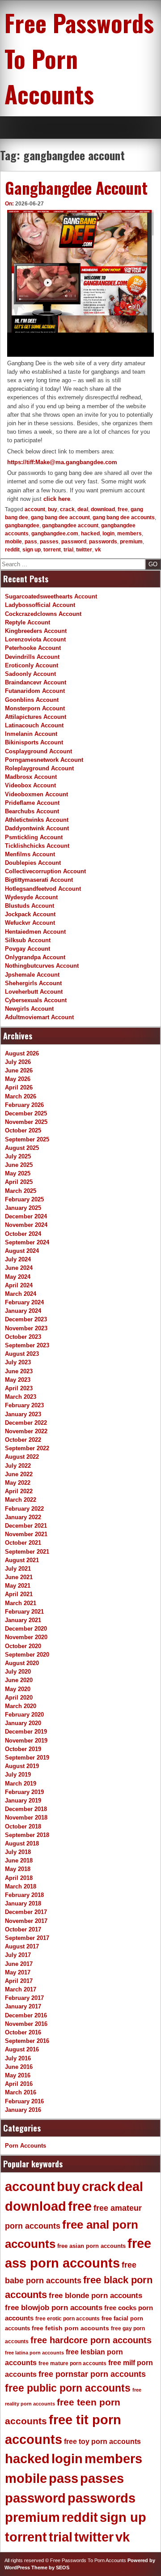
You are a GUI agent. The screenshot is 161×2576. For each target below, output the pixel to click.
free (123, 509)
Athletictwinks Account (37, 820)
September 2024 (27, 1242)
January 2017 (23, 2006)
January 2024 (23, 1311)
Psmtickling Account (34, 837)
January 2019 (23, 1801)
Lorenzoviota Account (35, 639)
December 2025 (26, 1113)
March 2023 (21, 1397)
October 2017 (23, 1929)
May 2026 (18, 1079)
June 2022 (19, 1474)
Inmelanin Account (31, 734)
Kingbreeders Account (36, 631)
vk (98, 550)
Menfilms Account (30, 854)
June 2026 (19, 1070)
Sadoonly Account (30, 674)
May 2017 (18, 1972)
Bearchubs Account (32, 811)
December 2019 (26, 1732)
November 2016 (26, 2024)
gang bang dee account (60, 517)
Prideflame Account (32, 803)
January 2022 (23, 1517)
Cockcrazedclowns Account (43, 614)
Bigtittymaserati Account (39, 880)
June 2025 (19, 1165)
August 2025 (22, 1148)
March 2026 (21, 1096)
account (35, 509)
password (74, 542)
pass (31, 542)
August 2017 (22, 1946)
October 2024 (23, 1234)
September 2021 (27, 1552)
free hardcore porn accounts (91, 2340)
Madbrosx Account (31, 777)
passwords (103, 542)
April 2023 (19, 1388)
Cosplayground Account (38, 751)
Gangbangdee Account (76, 188)
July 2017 (18, 1955)
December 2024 (26, 1216)
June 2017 (19, 1964)
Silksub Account (28, 940)
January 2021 (23, 1620)
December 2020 (26, 1629)
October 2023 (23, 1337)
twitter (84, 550)
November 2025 (26, 1122)
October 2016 (23, 2032)
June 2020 (19, 1680)
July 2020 (18, 1672)
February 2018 (24, 1895)
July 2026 (18, 1062)
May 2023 (18, 1380)
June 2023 (19, 1371)
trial (68, 550)
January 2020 (23, 1723)
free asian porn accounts (91, 2246)
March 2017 (21, 1989)
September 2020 (27, 1655)
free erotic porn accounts (68, 2318)
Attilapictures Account (36, 717)
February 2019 (24, 1792)
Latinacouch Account (34, 725)
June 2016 (19, 2067)
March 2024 (21, 1294)
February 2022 (24, 1509)
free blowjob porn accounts (54, 2308)
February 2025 (24, 1199)
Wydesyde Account (31, 897)
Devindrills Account (32, 657)
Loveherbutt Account (34, 992)
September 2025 (27, 1139)
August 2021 (22, 1560)
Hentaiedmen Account (35, 932)
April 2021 (19, 1594)
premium (131, 542)
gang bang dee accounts (124, 517)
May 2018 (18, 1869)
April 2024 (19, 1285)
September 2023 (27, 1345)
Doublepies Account (33, 863)
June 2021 (19, 1577)
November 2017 (26, 1921)
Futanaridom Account (35, 691)
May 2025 (18, 1173)
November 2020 (26, 1637)
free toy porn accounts (102, 2441)
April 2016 (19, 2084)
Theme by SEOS (50, 2567)
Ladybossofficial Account (40, 605)
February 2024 (24, 1302)
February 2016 (24, 2101)
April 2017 (19, 1981)
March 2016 (21, 2092)
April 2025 (19, 1182)
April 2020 (19, 1698)
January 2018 (23, 1903)
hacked (90, 534)
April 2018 (19, 1878)
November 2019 (26, 1741)
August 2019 (22, 1766)
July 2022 (18, 1466)
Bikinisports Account (34, 742)
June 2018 (19, 1860)
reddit (12, 550)
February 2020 (24, 1715)
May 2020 (18, 1689)
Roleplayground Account (39, 768)
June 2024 (19, 1268)
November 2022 (26, 1431)
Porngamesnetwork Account (44, 760)
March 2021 (21, 1603)
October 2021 (23, 1543)
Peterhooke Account (33, 648)
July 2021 (18, 1569)
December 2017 (26, 1912)
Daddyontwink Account (37, 828)
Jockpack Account (30, 914)
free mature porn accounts (72, 2363)
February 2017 (24, 1998)
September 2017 (27, 1938)
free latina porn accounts (34, 2353)
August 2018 (22, 1843)
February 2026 (24, 1105)
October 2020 (23, 1646)
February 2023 (24, 1405)
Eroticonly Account (32, 665)
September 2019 (27, 1758)
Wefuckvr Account (30, 923)
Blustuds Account (30, 906)
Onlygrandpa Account (35, 957)
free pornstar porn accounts (92, 2374)
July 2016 (18, 2058)
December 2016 (26, 2015)
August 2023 (22, 1354)
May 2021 (18, 1586)
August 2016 (22, 2049)
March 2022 (21, 1500)
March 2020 (21, 1706)
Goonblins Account (32, 700)
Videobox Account (30, 785)
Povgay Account (28, 949)
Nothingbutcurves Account (42, 966)
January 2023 (23, 1414)
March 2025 (21, 1191)
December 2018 (26, 1809)
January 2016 (23, 2110)
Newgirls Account (29, 1009)
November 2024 (26, 1225)
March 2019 (21, 1784)
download (103, 509)
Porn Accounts (25, 2146)
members (129, 534)
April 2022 (19, 1491)
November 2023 (26, 1328)
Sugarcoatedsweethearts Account (51, 596)
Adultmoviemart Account (39, 1017)
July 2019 (18, 1775)
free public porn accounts (68, 2388)
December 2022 (26, 1423)
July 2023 (18, 1362)
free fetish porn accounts (70, 2328)
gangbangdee (22, 525)
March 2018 (21, 1886)
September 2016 (27, 2041)
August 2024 (22, 1251)
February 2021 (24, 1612)
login (108, 534)
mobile (13, 542)
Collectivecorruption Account (45, 871)
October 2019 (23, 1749)
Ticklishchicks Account (37, 846)
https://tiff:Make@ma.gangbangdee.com (62, 462)
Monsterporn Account (35, 708)
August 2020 (22, 1663)
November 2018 (26, 1818)
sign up (32, 550)
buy (53, 509)
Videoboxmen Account (36, 794)
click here (57, 499)
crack (67, 509)
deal (83, 509)
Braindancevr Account (36, 682)
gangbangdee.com (55, 534)
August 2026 (22, 1053)
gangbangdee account (70, 525)
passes (49, 542)
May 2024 (18, 1277)
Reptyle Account (28, 622)
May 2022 (18, 1483)
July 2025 (18, 1156)
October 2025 (23, 1130)
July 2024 (18, 1259)
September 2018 (27, 1835)
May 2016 (18, 2075)
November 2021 (26, 1534)
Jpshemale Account (32, 975)
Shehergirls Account (33, 983)
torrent (52, 550)
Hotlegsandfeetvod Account (43, 889)
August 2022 (22, 1457)
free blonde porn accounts (95, 2296)
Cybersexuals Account (36, 1000)
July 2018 (18, 1852)
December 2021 (26, 1526)
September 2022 (27, 1448)
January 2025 (23, 1208)
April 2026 (19, 1087)
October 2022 (23, 1440)
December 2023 (26, 1319)
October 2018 (23, 1826)
